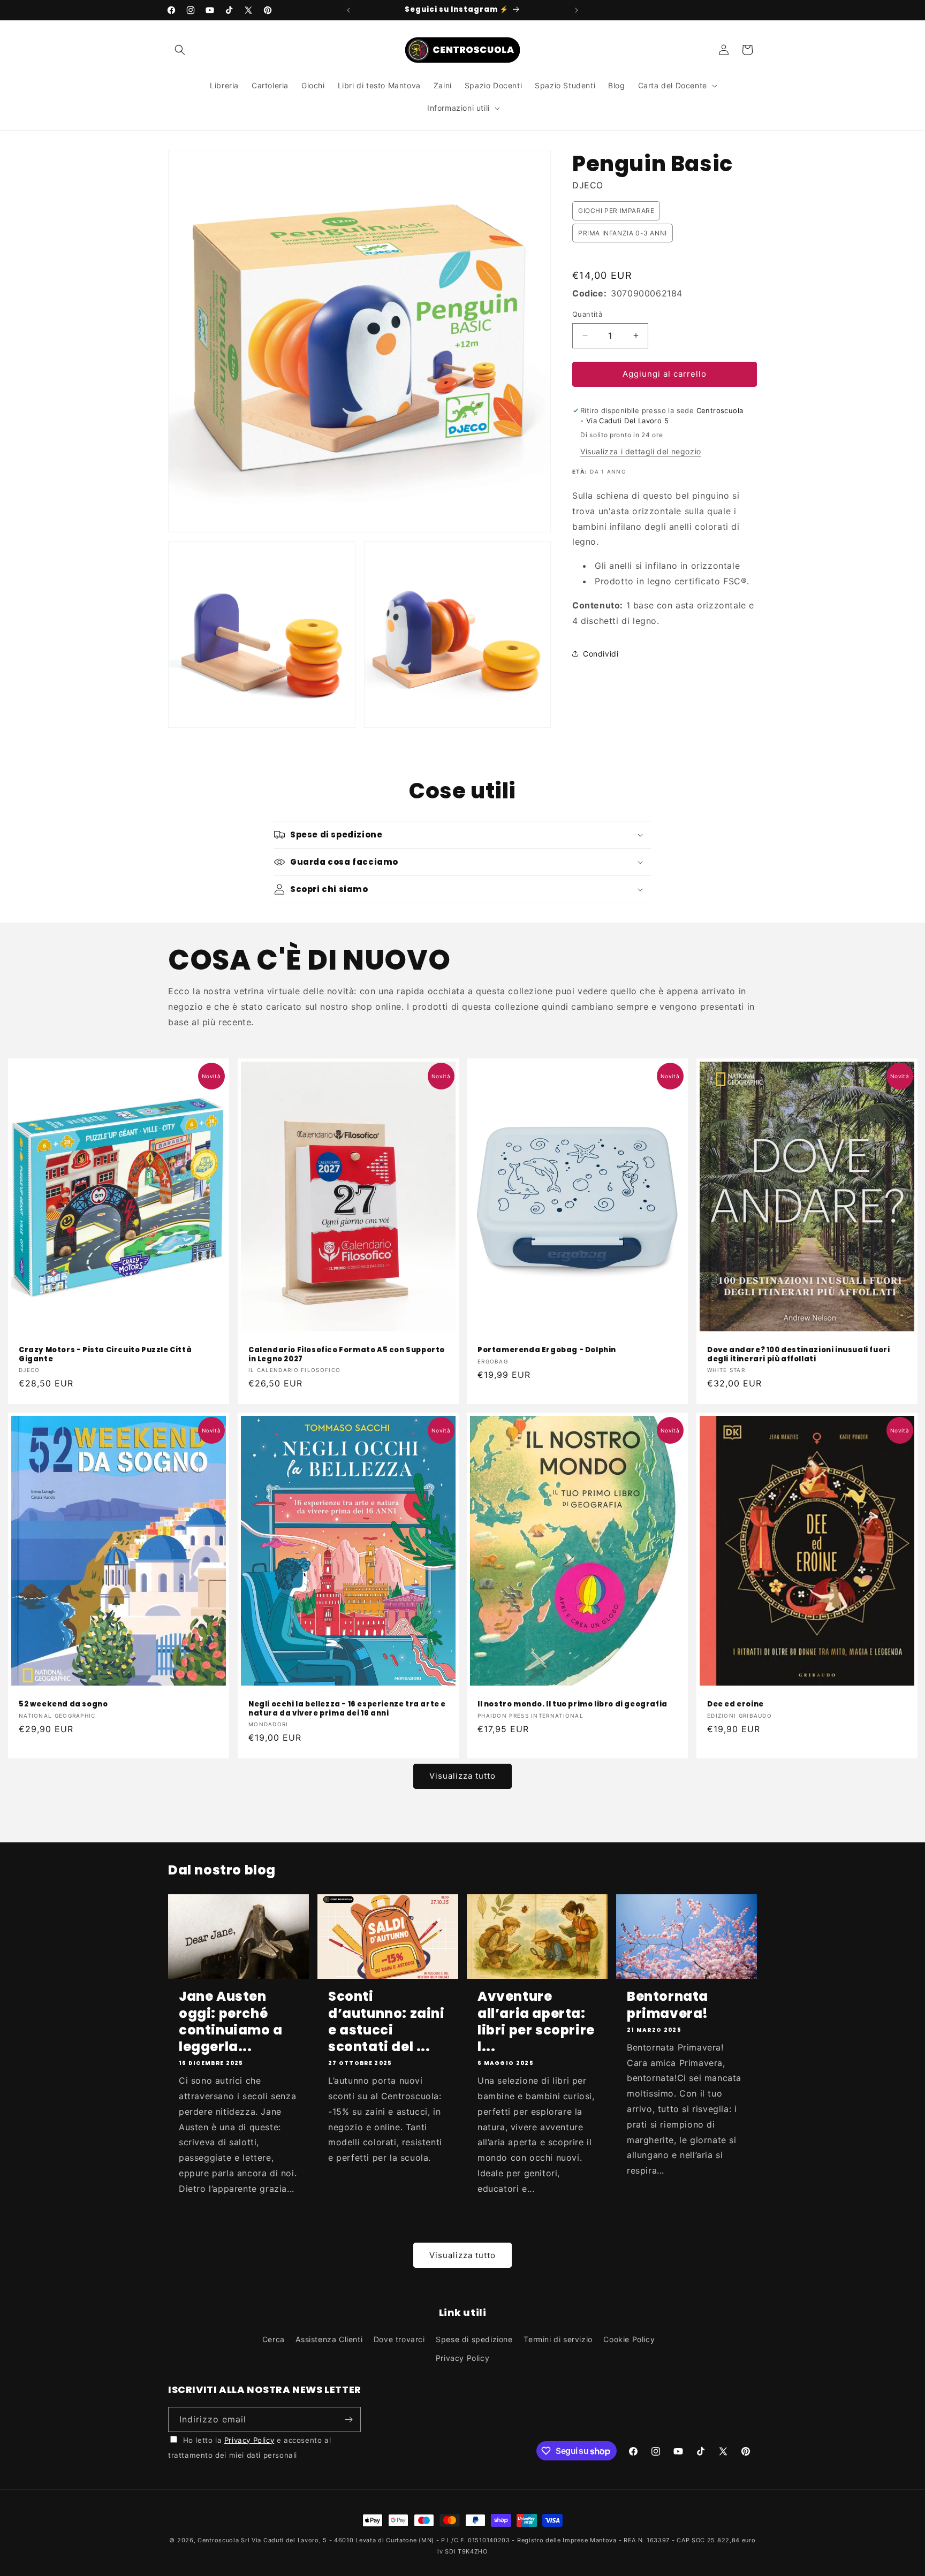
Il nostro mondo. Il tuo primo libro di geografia (573, 1705)
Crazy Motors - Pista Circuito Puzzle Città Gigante (105, 1355)
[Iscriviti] (348, 2419)
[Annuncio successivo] (577, 10)
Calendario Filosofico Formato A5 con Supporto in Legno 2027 (347, 1355)
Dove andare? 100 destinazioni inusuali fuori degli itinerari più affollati (798, 1355)
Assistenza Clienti (329, 2339)
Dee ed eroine (736, 1705)
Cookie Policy (629, 2339)
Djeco (588, 185)
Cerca (274, 2339)
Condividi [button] (601, 653)
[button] (180, 50)
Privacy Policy (462, 2358)
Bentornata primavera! (668, 2005)
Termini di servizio (558, 2339)
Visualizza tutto (462, 1776)
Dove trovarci (399, 2339)
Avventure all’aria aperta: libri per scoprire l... (536, 2021)
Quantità (587, 314)
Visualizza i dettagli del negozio (641, 451)
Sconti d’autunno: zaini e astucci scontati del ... (386, 2021)
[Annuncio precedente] (348, 10)
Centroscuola (218, 2540)
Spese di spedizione (474, 2339)
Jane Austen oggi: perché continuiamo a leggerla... (231, 2021)
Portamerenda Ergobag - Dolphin (547, 1350)
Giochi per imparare (616, 211)
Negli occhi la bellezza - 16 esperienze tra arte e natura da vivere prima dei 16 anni (347, 1709)
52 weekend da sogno (63, 1705)
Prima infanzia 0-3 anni (623, 233)
